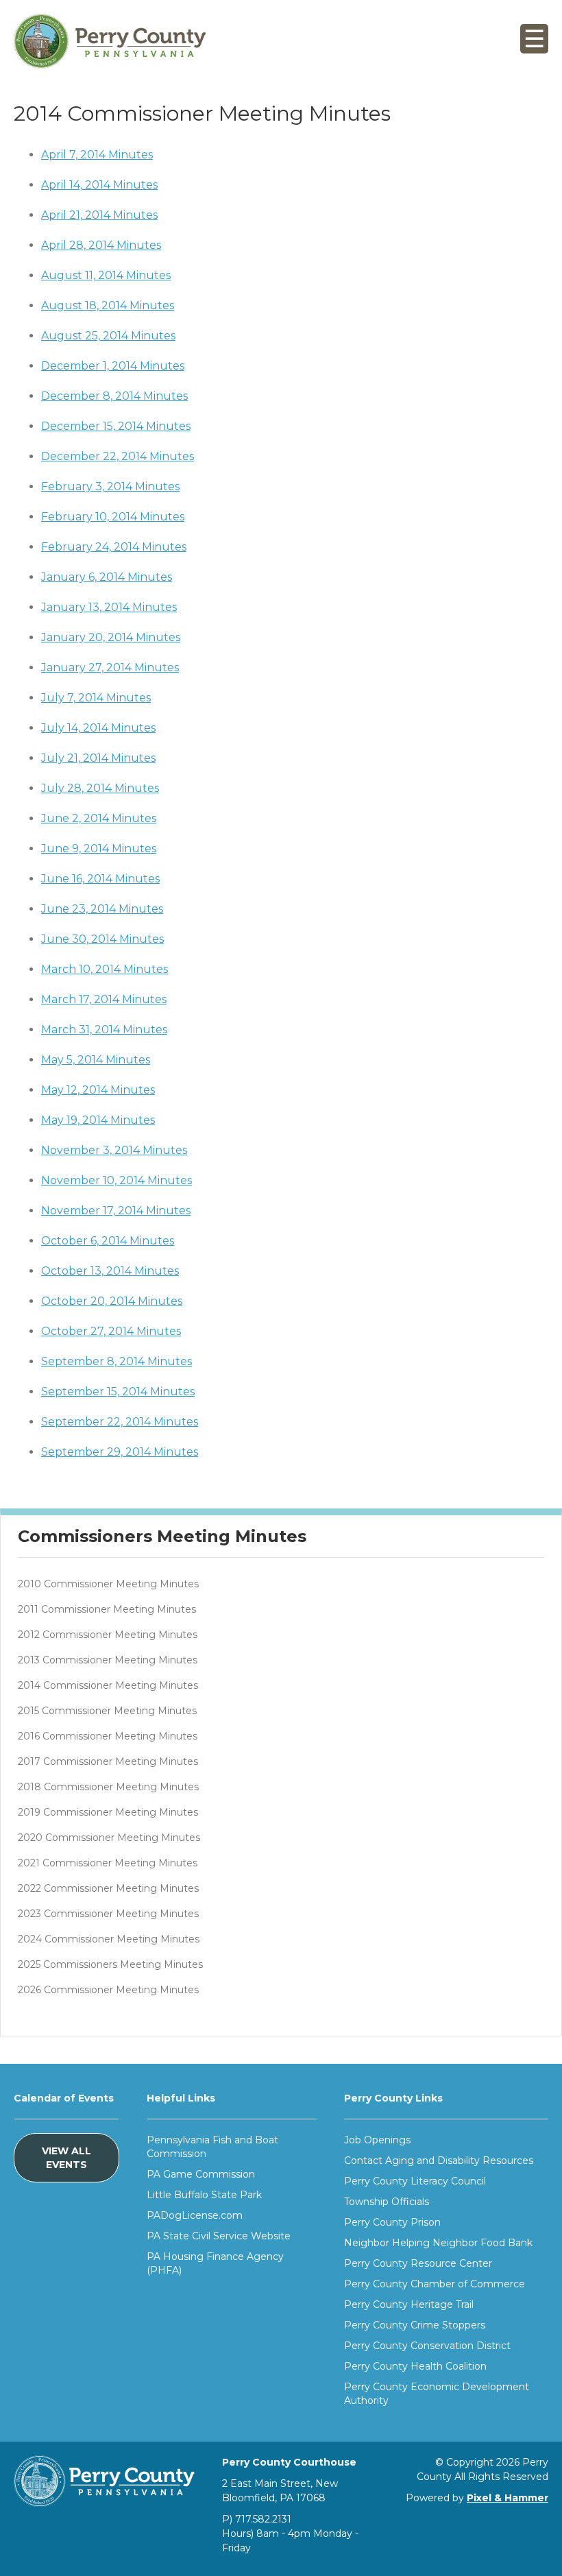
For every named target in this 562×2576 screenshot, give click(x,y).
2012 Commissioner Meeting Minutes (108, 1635)
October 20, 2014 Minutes (112, 1301)
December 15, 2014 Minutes (116, 426)
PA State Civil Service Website (219, 2236)
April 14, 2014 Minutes (99, 185)
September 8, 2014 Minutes (117, 1361)
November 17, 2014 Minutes (116, 1211)
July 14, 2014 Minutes (98, 728)
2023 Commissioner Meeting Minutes (108, 1914)
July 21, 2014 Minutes (98, 758)
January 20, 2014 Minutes (111, 637)
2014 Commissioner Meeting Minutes (108, 1685)
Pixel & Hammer (508, 2498)
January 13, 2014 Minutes (109, 607)
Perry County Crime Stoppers (415, 2325)
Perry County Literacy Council (415, 2181)
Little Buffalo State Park (204, 2195)
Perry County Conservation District (427, 2346)
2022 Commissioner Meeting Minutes (108, 1888)
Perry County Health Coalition (415, 2366)
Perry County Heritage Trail (409, 2304)
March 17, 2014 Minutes (104, 999)
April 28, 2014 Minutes (101, 245)
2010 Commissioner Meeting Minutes (108, 1584)
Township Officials (387, 2202)
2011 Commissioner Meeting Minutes (107, 1609)
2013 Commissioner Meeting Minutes (108, 1660)
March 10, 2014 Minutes (105, 969)
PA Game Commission (201, 2174)
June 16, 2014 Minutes (100, 879)
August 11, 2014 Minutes (106, 275)
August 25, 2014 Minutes (108, 336)
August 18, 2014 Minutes (108, 305)
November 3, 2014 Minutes (114, 1150)
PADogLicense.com (195, 2215)
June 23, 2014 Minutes (102, 909)
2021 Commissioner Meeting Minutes (108, 1863)
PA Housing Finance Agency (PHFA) (215, 2263)
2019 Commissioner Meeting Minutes (108, 1812)
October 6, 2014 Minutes (108, 1241)
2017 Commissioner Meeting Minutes (108, 1761)
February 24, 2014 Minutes (114, 547)
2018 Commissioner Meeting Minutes (108, 1787)
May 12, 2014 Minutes (98, 1090)
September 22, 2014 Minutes (120, 1422)
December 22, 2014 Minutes (118, 456)
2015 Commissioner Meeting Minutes (107, 1711)
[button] (534, 42)
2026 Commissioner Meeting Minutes (108, 1990)
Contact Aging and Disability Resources (439, 2160)
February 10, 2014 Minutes (113, 517)
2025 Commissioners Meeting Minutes (110, 1964)
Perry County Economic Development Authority (437, 2394)
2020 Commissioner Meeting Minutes (109, 1838)
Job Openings (377, 2140)
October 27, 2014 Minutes (111, 1331)
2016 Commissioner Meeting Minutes (108, 1736)
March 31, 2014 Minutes (104, 1030)
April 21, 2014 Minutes (99, 215)
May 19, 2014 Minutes (98, 1120)
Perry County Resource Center (418, 2263)
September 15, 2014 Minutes (118, 1392)
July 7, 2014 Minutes (96, 698)
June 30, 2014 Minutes (102, 939)
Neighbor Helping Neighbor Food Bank (438, 2243)
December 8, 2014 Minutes (114, 396)
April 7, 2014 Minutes (97, 155)
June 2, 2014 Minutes (99, 818)
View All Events (66, 2158)
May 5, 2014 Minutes (96, 1060)
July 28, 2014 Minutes (100, 788)
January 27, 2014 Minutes (110, 667)
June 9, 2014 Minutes (99, 848)
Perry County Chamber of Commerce (435, 2284)
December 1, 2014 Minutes (113, 366)
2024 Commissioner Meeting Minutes (109, 1939)
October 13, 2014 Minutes (110, 1271)
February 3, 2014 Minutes (110, 486)
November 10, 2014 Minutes (117, 1180)
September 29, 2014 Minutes (120, 1452)
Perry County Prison (392, 2222)
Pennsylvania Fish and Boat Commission (212, 2147)
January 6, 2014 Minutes (107, 577)
